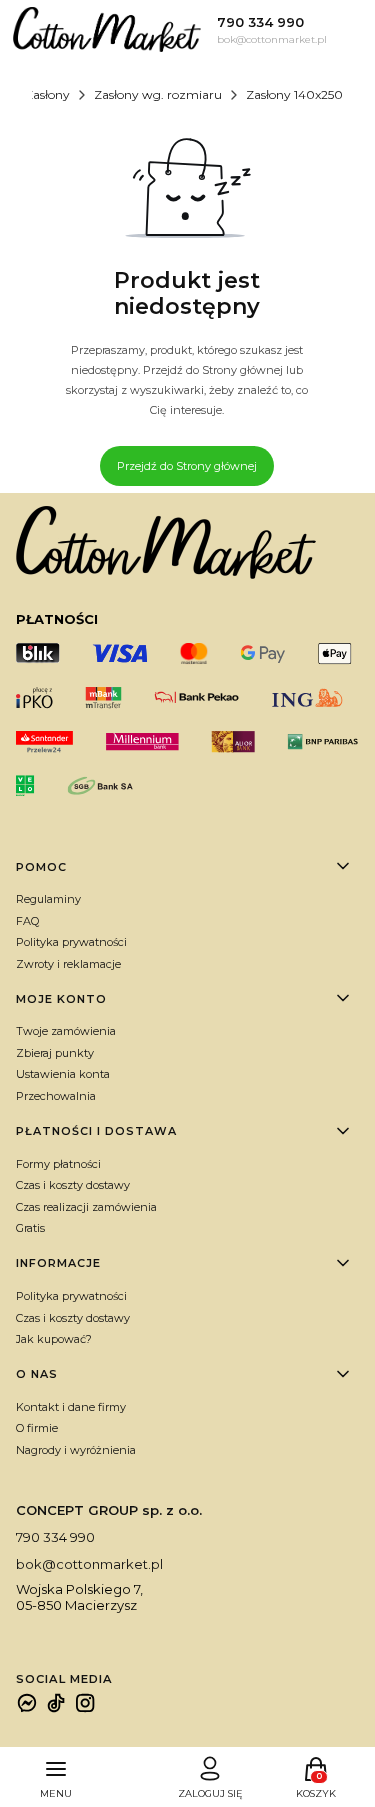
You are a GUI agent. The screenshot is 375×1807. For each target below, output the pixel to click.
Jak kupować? (54, 1339)
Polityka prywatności (71, 942)
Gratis (30, 1228)
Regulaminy (48, 899)
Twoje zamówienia (66, 1031)
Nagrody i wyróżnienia (76, 1450)
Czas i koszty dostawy (73, 1185)
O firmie (37, 1428)
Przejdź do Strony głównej (187, 466)
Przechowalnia (56, 1096)
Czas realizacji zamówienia (86, 1207)
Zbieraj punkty (55, 1053)
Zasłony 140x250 (294, 94)
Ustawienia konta (63, 1074)
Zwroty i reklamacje (68, 964)
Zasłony (47, 94)
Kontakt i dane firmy (71, 1407)
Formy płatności (58, 1164)
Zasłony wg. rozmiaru (158, 94)
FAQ (27, 921)
